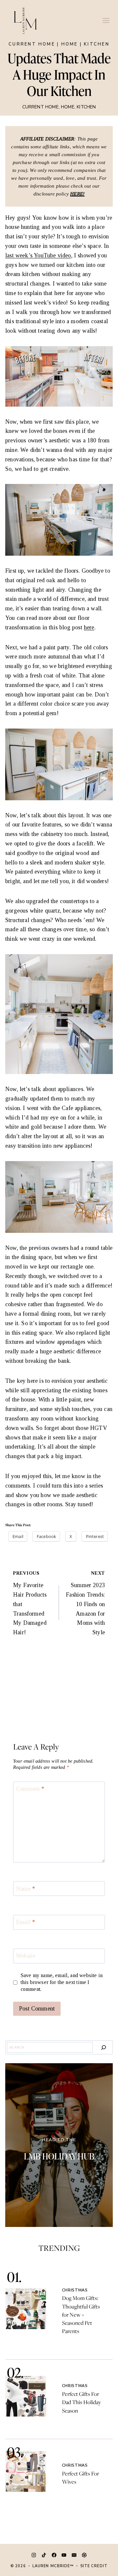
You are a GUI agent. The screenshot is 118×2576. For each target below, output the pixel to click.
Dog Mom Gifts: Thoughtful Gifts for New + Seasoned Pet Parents (81, 2315)
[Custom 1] (84, 2555)
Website (26, 1956)
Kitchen (97, 44)
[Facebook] (54, 2555)
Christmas (75, 2290)
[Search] (104, 2047)
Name (26, 1889)
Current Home (32, 44)
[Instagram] (34, 2555)
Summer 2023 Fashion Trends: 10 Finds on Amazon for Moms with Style (85, 1603)
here (89, 627)
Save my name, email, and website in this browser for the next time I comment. (62, 1982)
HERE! (77, 194)
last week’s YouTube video (38, 255)
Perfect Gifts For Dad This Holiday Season (81, 2402)
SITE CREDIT (94, 2566)
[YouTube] (64, 2555)
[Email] (74, 2555)
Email (26, 1922)
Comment (30, 1789)
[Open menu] (106, 20)
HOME (70, 44)
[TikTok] (44, 2555)
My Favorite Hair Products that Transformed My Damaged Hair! (30, 1603)
